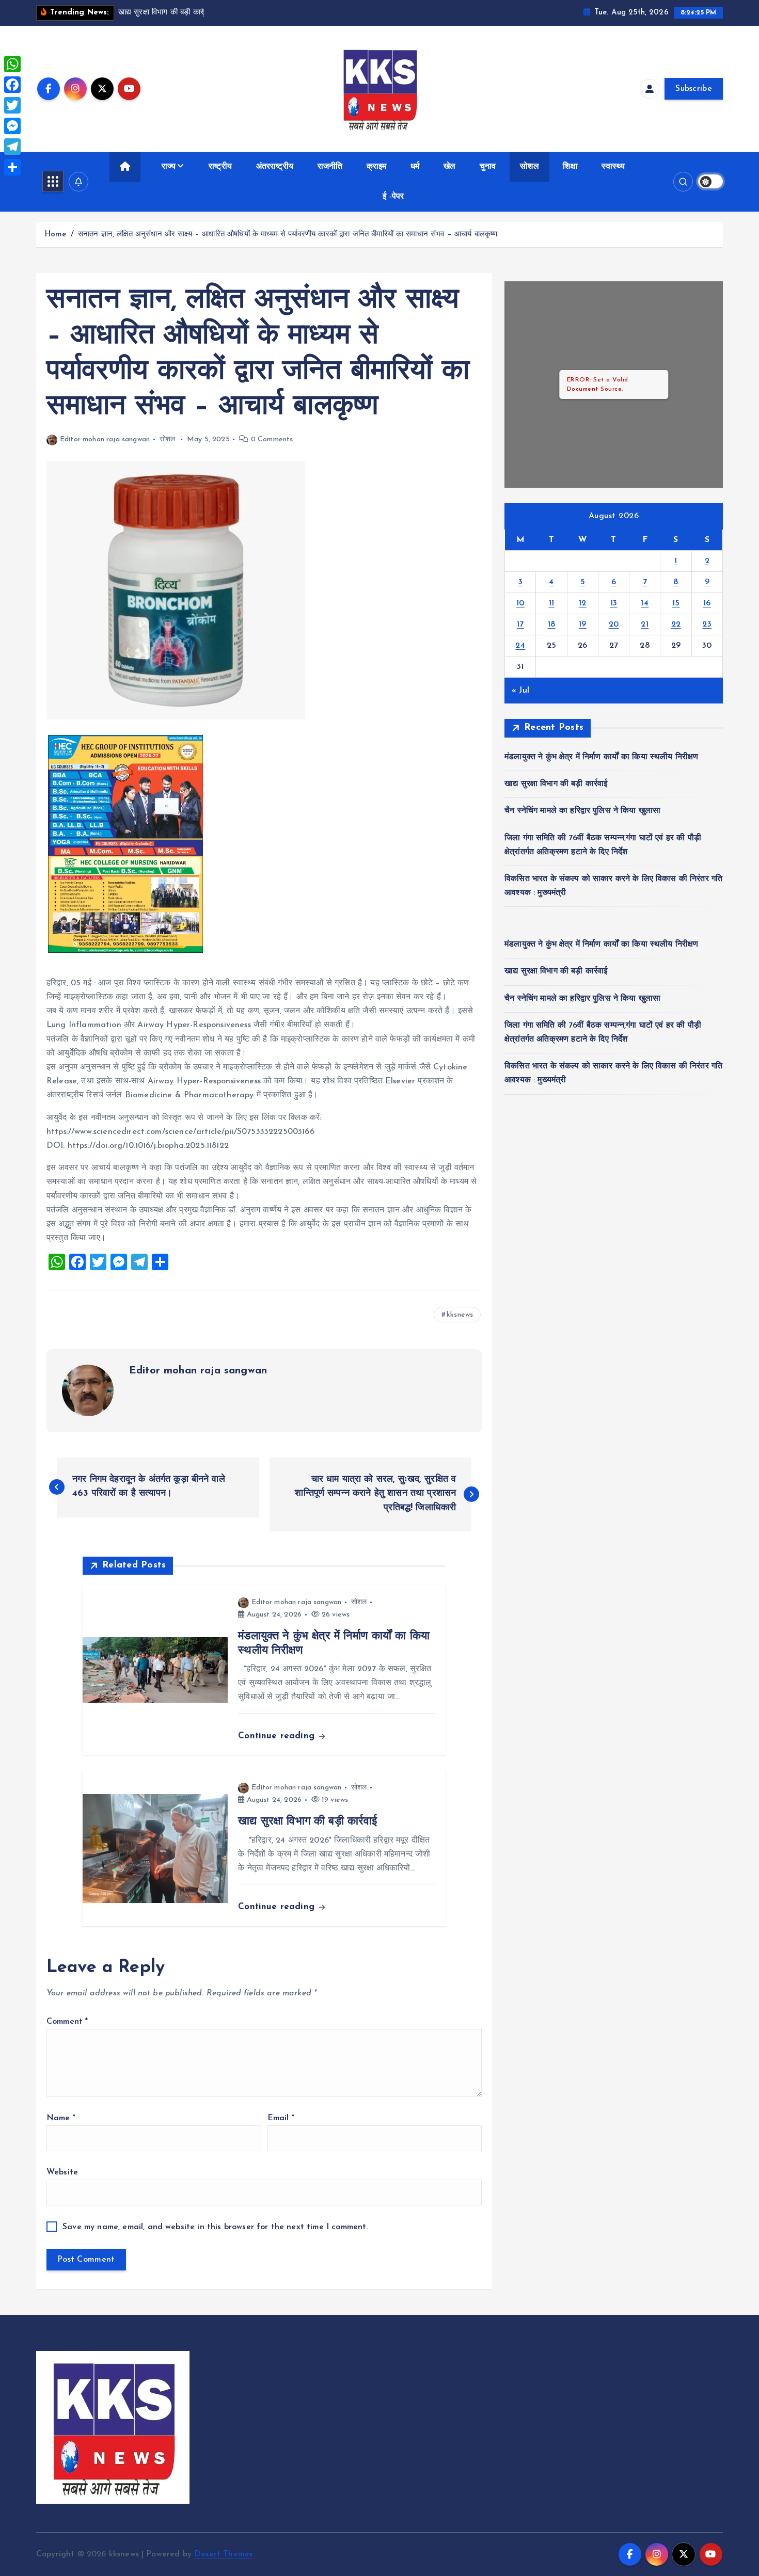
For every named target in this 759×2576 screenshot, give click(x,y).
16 (707, 603)
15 (676, 603)
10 (520, 603)
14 (645, 603)
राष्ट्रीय (220, 167)
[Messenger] (12, 126)
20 (614, 625)
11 (552, 603)
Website (62, 2172)
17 (520, 625)
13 (614, 603)
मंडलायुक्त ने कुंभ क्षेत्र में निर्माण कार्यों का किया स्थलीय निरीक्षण (601, 757)
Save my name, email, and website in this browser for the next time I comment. (215, 2227)
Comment (67, 2022)
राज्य (169, 167)
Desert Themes (223, 2554)
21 (645, 625)
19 (583, 625)
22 (676, 625)
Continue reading (278, 1736)
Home (56, 235)
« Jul (520, 691)
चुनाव (488, 167)
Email (281, 2118)
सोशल (529, 167)
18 (552, 625)
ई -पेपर (393, 197)
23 (707, 625)
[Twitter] (12, 105)
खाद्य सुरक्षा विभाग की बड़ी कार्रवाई (556, 784)
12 (583, 603)
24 (520, 646)
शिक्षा (570, 167)
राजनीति (330, 167)
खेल (449, 167)
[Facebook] (12, 85)
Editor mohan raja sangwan (105, 439)
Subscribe (694, 89)
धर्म (415, 167)
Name (61, 2118)
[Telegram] (12, 147)
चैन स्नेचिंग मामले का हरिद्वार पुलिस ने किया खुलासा (582, 811)
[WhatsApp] (12, 64)
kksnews (460, 1315)
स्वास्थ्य (613, 167)
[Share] (12, 167)
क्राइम (377, 167)
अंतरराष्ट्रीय (275, 167)
